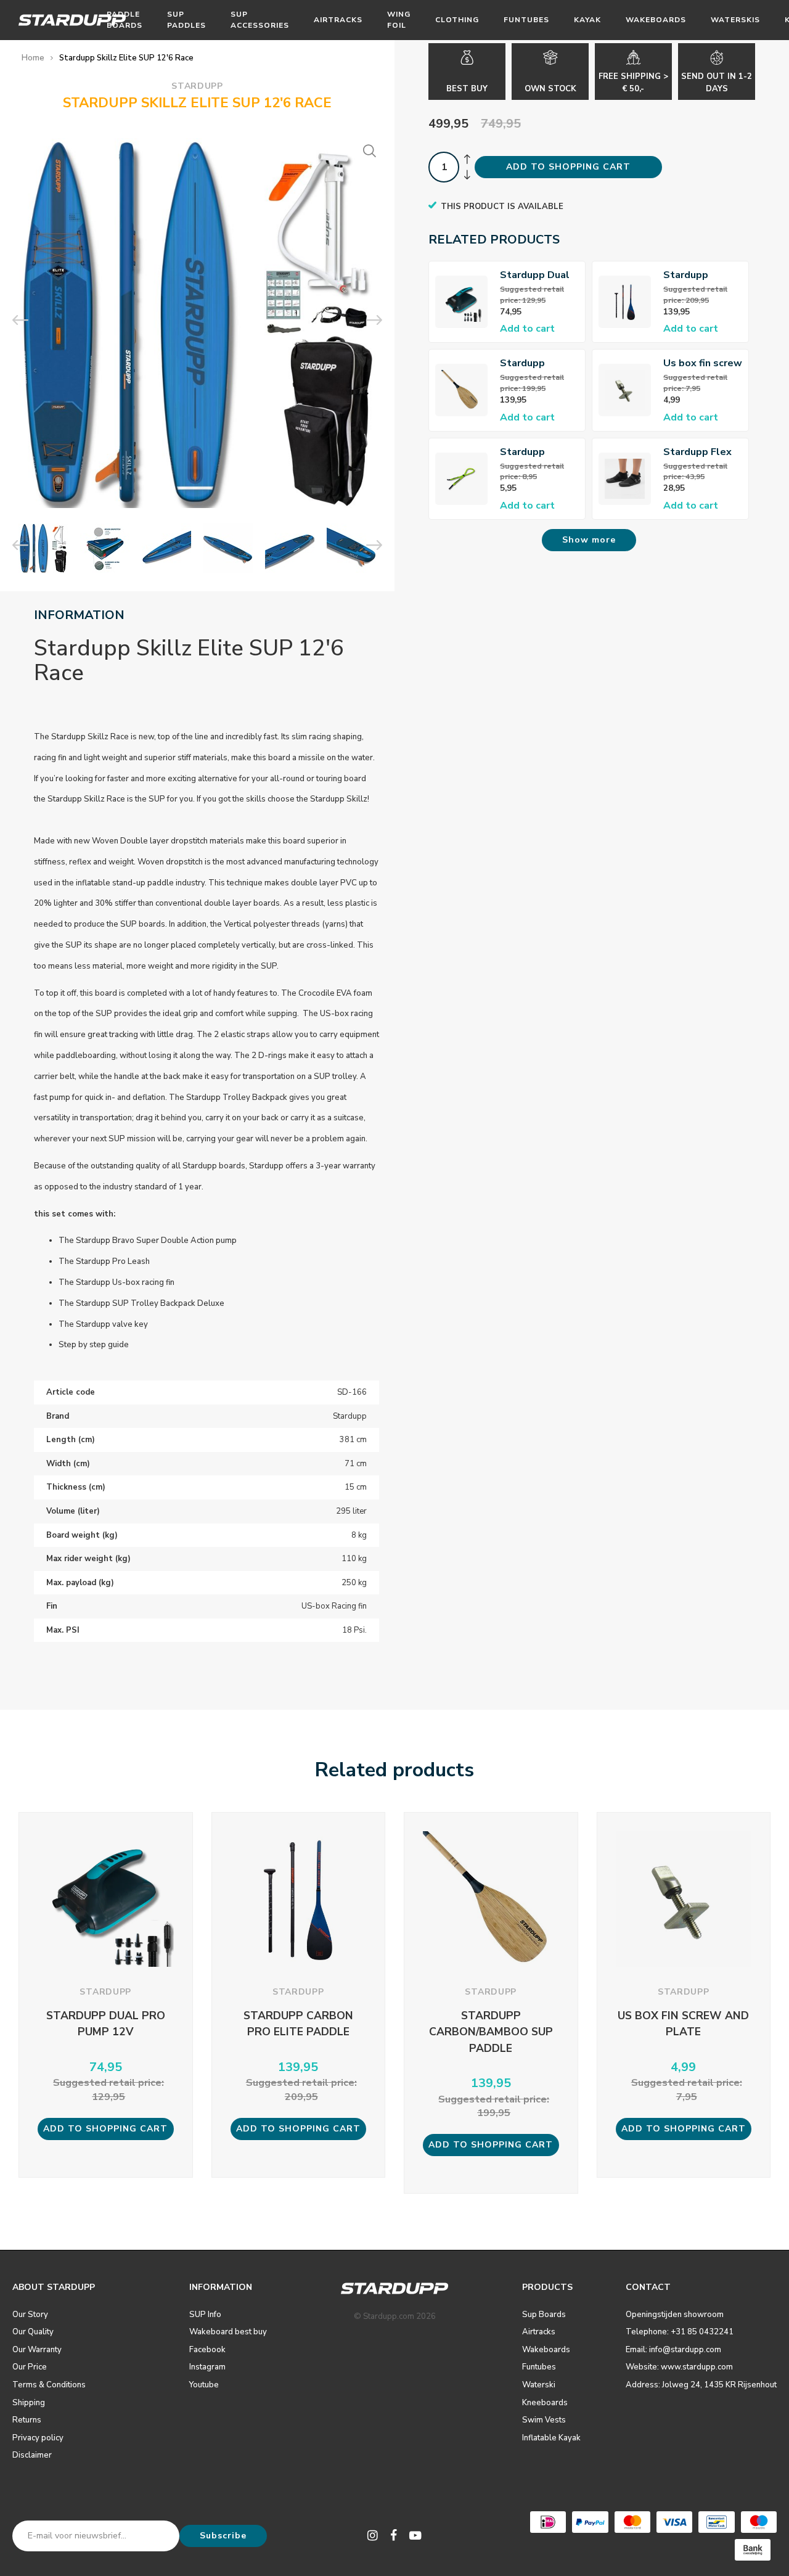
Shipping (29, 2403)
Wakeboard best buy (228, 2332)
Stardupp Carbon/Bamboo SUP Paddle (538, 363)
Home (33, 58)
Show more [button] (589, 540)
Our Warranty (37, 2350)
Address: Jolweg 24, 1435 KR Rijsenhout (701, 2385)
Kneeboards (545, 2403)
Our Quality (33, 2332)
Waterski (539, 2385)
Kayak (587, 20)
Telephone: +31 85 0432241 (680, 2332)
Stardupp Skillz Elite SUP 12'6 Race (126, 58)
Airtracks (338, 20)
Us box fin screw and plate (703, 363)
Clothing (457, 20)
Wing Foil (399, 19)
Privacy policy (38, 2438)
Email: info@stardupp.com (673, 2350)
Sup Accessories (260, 19)
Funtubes (526, 20)
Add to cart (527, 329)
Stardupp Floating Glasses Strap (534, 452)
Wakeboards (656, 20)
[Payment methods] (548, 2522)
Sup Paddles (186, 19)
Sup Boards (544, 2315)
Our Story (30, 2315)
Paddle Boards (125, 19)
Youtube (204, 2385)
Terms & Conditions (49, 2385)
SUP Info (205, 2315)
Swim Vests (544, 2420)
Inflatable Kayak (551, 2438)
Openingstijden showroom (675, 2315)
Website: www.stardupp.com (679, 2367)
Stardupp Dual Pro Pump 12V (535, 275)
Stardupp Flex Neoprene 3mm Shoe (700, 452)
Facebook (207, 2350)
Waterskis (735, 20)
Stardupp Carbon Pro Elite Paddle (702, 275)
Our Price (30, 2367)
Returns (27, 2420)
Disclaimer (32, 2455)
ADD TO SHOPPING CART (568, 167)
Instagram (207, 2367)
